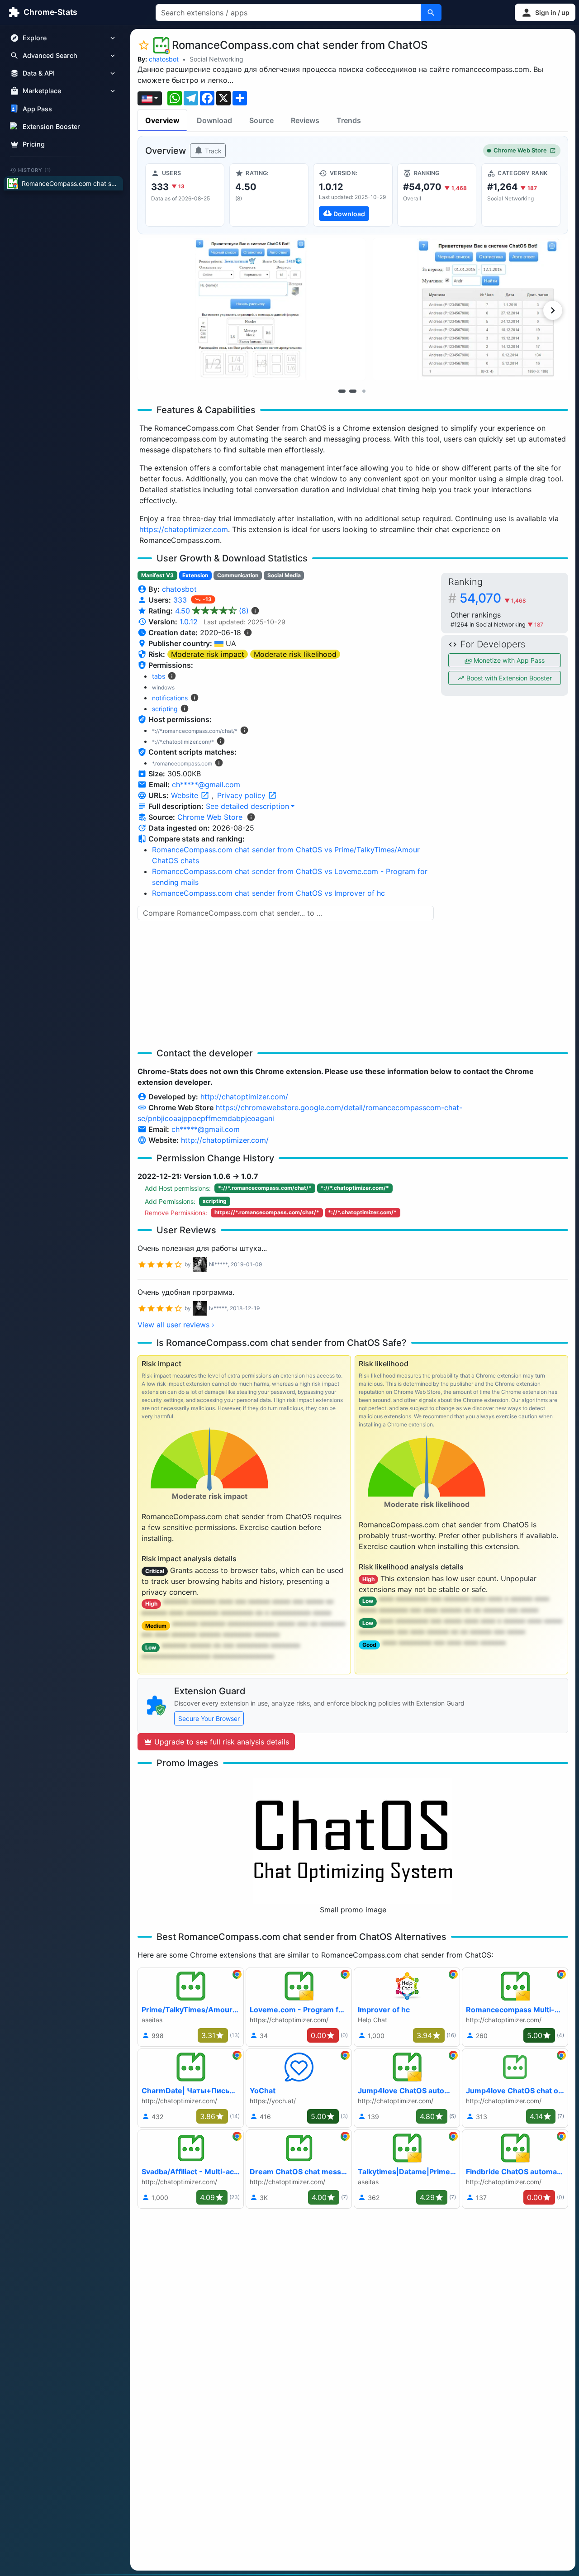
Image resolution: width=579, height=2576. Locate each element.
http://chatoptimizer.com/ (244, 1097)
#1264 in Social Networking (489, 625)
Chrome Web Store (520, 150)
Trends (349, 120)
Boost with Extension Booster (508, 678)
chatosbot (164, 59)
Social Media (284, 575)
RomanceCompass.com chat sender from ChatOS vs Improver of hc (268, 893)
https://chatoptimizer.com (184, 529)
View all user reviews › (176, 1325)
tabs (159, 676)
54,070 (493, 598)
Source (261, 120)
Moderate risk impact (208, 654)
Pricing (34, 144)
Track (212, 151)
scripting (165, 709)
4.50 (212, 611)
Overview (162, 120)
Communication (238, 575)
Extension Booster (51, 126)
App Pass (37, 109)
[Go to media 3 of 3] (364, 391)
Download (214, 120)
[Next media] (553, 310)
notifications (170, 698)
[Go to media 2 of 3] (353, 391)
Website (186, 795)
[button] (545, 12)
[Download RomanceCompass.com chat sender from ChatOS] (353, 195)
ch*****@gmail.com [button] (206, 784)
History (35, 170)
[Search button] (431, 13)
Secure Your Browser (209, 1718)
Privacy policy (242, 795)
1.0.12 (189, 622)
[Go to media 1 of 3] (342, 391)
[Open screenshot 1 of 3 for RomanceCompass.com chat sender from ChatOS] (252, 309)
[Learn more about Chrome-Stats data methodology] (251, 817)
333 (181, 600)
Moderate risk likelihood (295, 654)
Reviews (305, 120)
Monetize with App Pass (508, 660)
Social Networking (216, 59)
